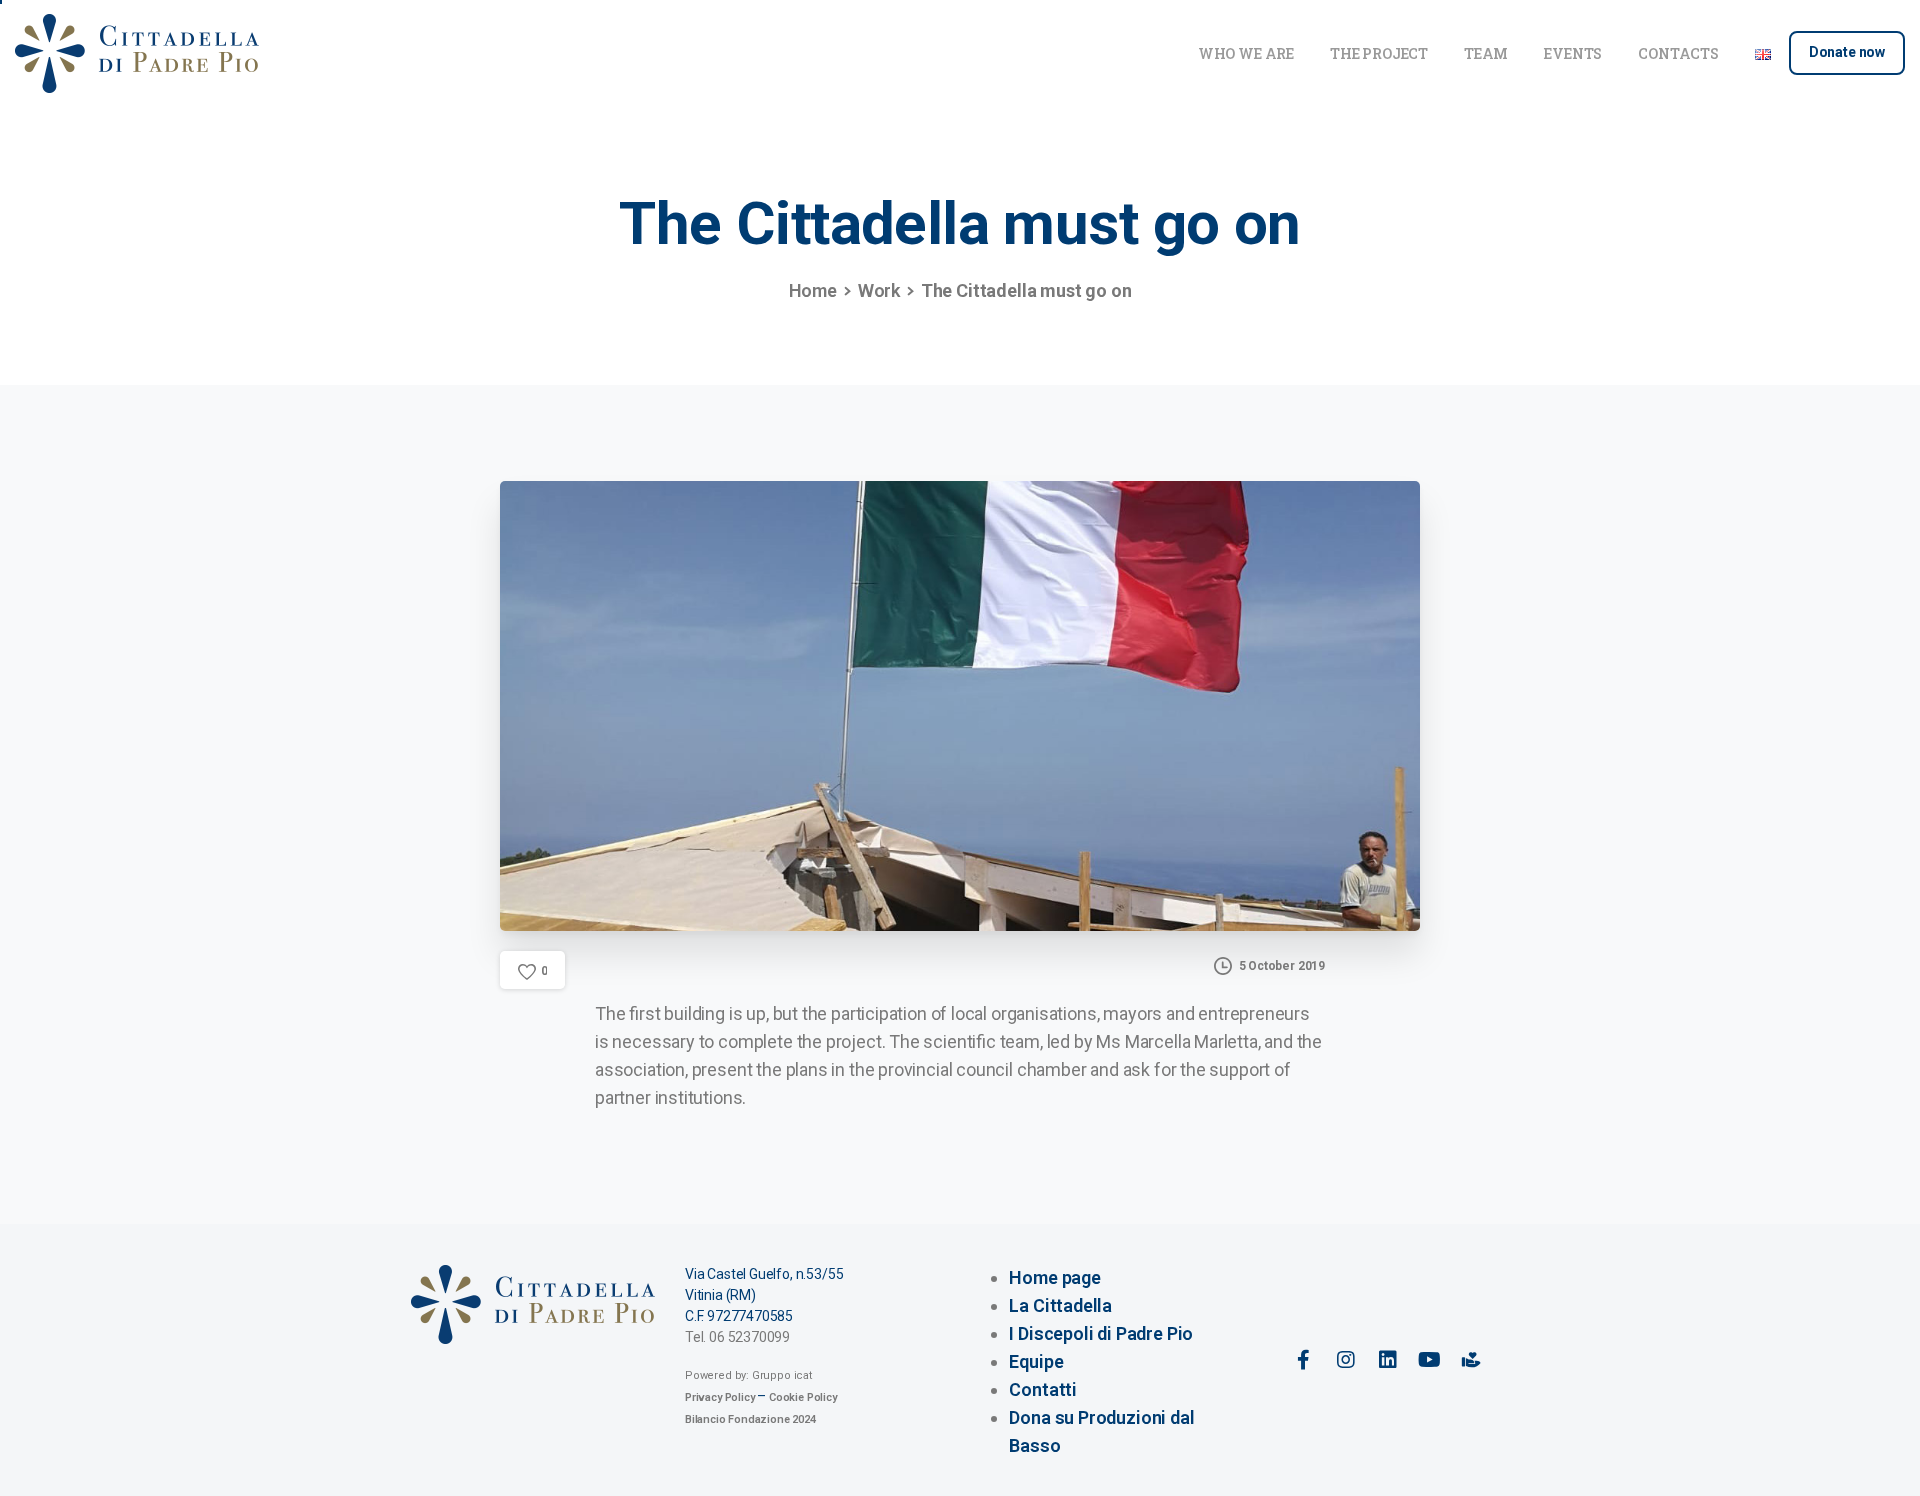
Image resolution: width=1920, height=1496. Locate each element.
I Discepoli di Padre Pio (1101, 1333)
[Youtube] (1429, 1360)
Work (879, 290)
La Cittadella (1060, 1305)
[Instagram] (1346, 1360)
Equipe (1036, 1361)
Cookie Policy (803, 1397)
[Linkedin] (1387, 1360)
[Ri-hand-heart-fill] (1471, 1360)
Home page (1054, 1277)
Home (813, 290)
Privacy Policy (719, 1397)
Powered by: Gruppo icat (748, 1375)
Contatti (1043, 1389)
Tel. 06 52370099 (737, 1337)
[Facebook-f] (1304, 1360)
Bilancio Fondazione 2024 (750, 1419)
